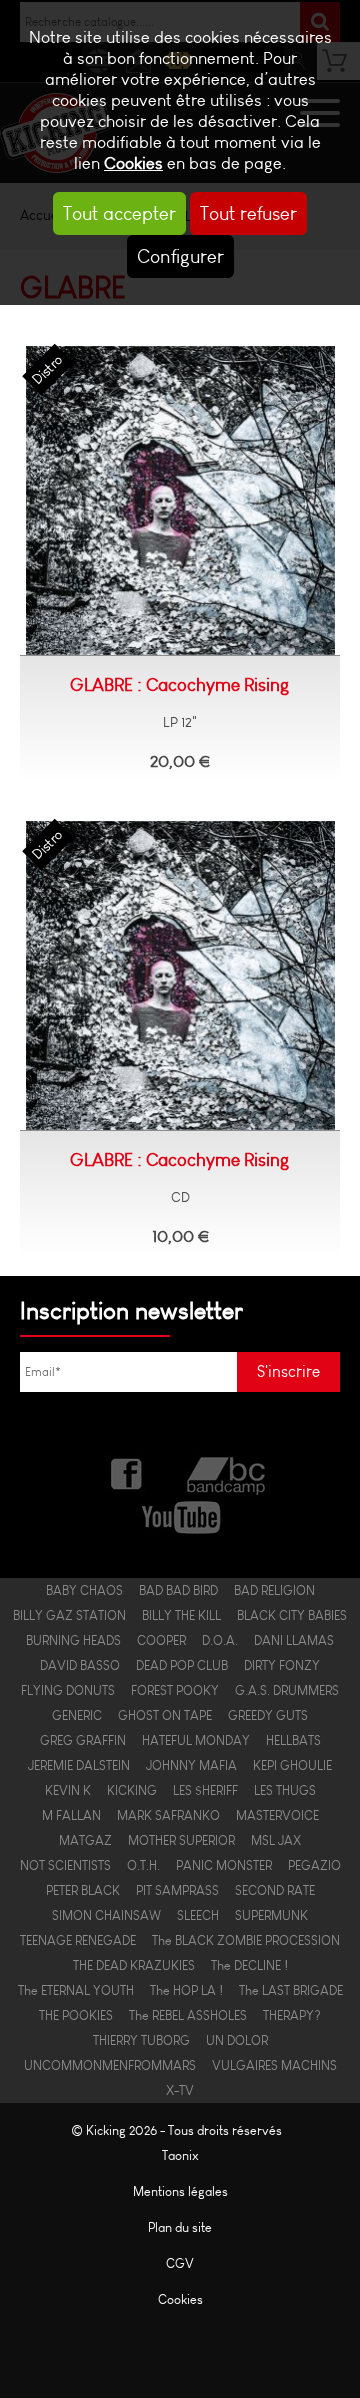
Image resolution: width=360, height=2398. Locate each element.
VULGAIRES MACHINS (274, 2065)
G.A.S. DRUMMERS (287, 1690)
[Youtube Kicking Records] (180, 1515)
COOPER (161, 1640)
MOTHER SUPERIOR (181, 1840)
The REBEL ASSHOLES (188, 2015)
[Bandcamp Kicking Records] (228, 1472)
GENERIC (77, 1715)
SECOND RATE (275, 1890)
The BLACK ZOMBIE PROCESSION (246, 1940)
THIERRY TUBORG (141, 2040)
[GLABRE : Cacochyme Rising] (180, 501)
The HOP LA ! (186, 1990)
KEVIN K (68, 1790)
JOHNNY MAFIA (191, 1765)
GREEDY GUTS (268, 1715)
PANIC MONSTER (224, 1865)
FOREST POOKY (175, 1690)
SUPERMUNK (271, 1915)
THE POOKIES (76, 2015)
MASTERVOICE (277, 1815)
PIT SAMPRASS (177, 1890)
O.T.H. (143, 1865)
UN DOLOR (237, 2040)
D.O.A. (220, 1640)
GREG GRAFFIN (83, 1740)
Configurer (180, 256)
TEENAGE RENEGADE (78, 1940)
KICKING (132, 1790)
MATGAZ (85, 1840)
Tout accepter (119, 213)
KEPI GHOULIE (292, 1765)
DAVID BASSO (80, 1665)
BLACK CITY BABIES (292, 1615)
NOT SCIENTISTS (65, 1865)
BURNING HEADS (73, 1640)
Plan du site (180, 2227)
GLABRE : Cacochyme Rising (180, 685)
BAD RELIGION (274, 1590)
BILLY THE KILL (181, 1615)
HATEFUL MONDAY (196, 1740)
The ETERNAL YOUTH (76, 1990)
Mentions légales (180, 2191)
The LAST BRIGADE (291, 1990)
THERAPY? (292, 2015)
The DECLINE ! (249, 1965)
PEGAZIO (314, 1865)
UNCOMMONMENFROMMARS (110, 2065)
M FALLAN (71, 1815)
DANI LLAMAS (294, 1640)
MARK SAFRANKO (168, 1815)
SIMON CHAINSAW (106, 1915)
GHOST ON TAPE (165, 1715)
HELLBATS (293, 1740)
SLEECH (198, 1915)
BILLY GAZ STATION (69, 1615)
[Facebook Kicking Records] (128, 1472)
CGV (180, 2263)
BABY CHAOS (84, 1590)
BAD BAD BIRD (178, 1590)
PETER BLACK (83, 1890)
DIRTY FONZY (282, 1665)
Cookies (133, 163)
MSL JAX (276, 1840)
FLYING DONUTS (68, 1690)
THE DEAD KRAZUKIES (134, 1965)
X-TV (180, 2090)
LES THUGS (285, 1790)
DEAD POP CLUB (182, 1665)
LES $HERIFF (205, 1790)
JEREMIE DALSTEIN (79, 1765)
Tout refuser (248, 213)
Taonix (180, 2155)
